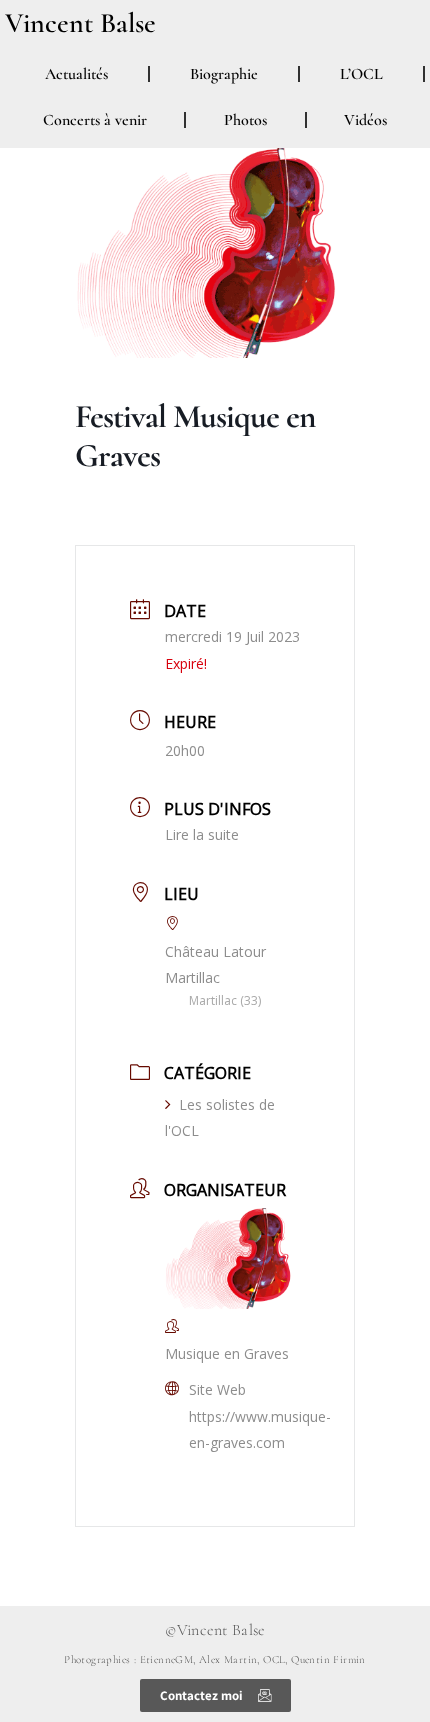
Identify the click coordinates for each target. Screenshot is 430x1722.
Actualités (76, 74)
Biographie (224, 74)
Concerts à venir (95, 120)
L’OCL (361, 74)
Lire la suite (202, 834)
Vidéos (365, 120)
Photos (245, 120)
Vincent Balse (80, 23)
